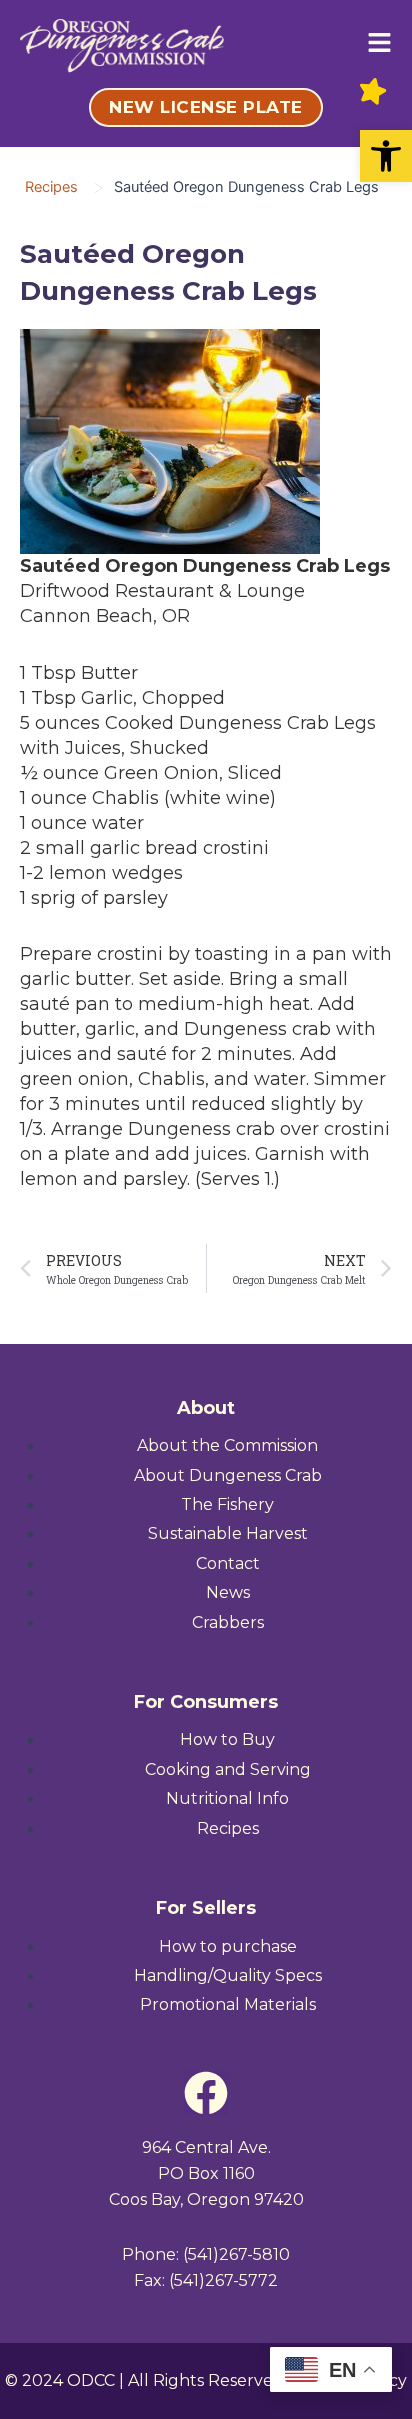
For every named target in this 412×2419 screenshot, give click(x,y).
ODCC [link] (91, 2380)
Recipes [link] (51, 187)
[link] (386, 156)
